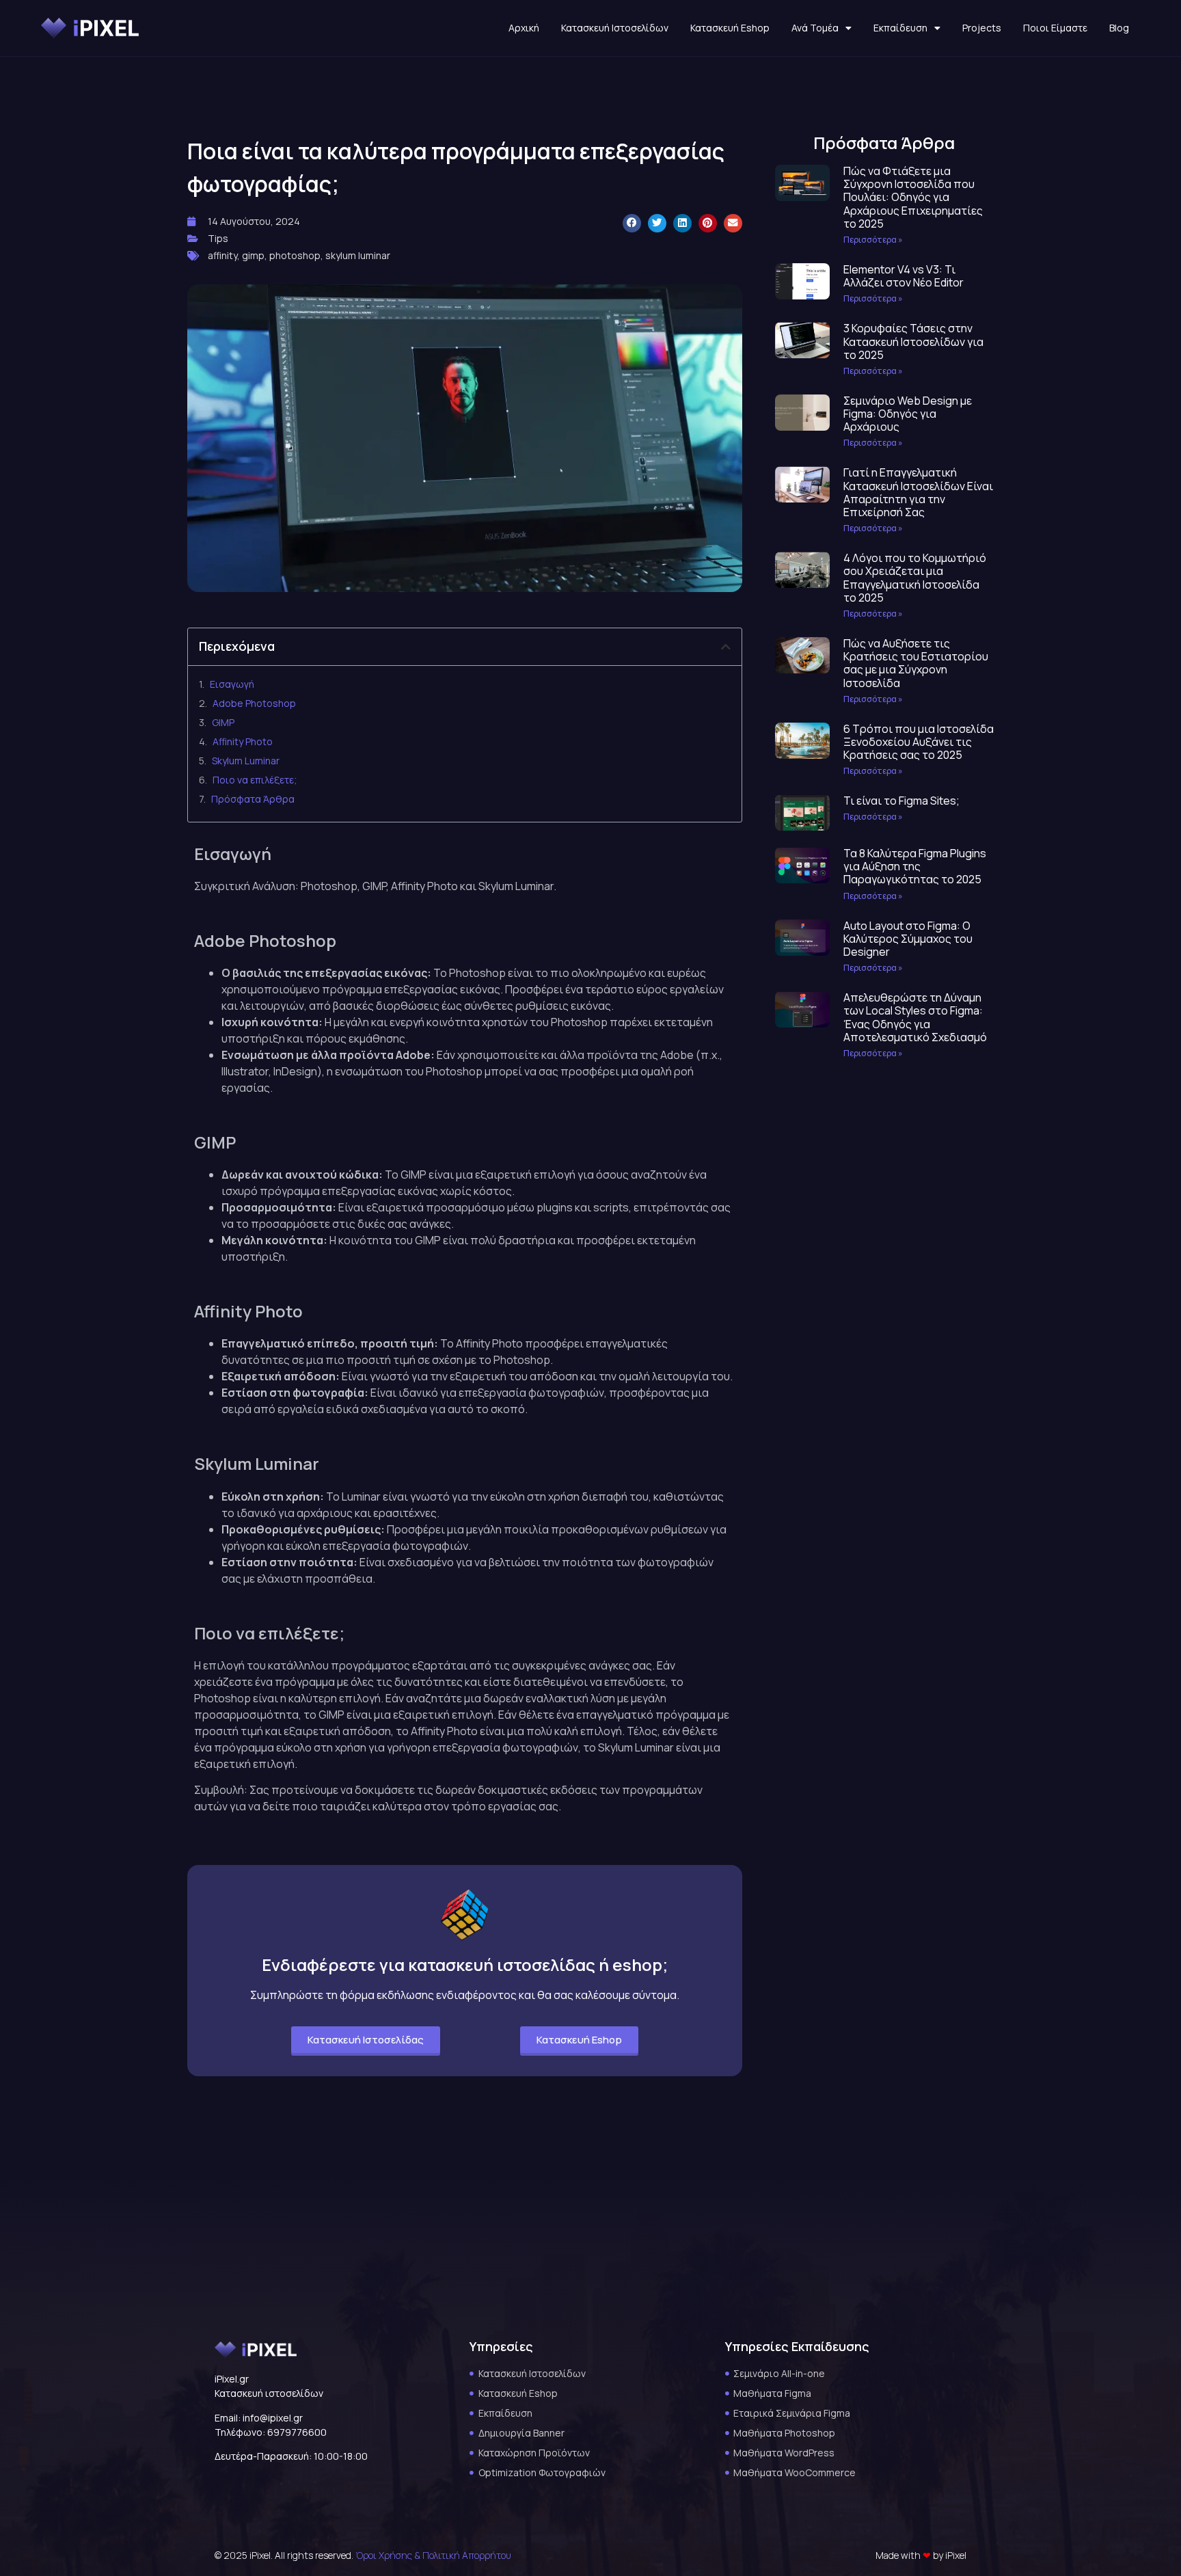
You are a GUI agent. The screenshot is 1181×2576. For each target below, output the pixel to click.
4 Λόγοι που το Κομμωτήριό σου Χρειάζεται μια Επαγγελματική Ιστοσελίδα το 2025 (915, 578)
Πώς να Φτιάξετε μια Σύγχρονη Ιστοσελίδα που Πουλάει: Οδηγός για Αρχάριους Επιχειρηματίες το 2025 (913, 197)
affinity (222, 255)
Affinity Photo (243, 741)
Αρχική (524, 28)
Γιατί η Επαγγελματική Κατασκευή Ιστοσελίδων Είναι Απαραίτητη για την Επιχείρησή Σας (918, 492)
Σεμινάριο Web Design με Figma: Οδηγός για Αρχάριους (908, 414)
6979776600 (297, 2432)
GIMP (223, 722)
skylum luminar (358, 255)
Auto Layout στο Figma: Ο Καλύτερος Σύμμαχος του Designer (908, 939)
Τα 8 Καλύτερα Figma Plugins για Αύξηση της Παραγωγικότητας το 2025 (915, 866)
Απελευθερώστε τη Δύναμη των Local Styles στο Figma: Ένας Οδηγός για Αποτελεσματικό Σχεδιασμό (915, 1017)
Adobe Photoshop (254, 703)
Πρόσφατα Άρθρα (253, 799)
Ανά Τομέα (815, 28)
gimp (253, 255)
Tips (218, 238)
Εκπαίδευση (900, 28)
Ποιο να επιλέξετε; (255, 780)
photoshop (295, 255)
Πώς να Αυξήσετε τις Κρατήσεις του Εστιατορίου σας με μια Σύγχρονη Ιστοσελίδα (916, 663)
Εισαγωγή (232, 684)
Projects (982, 28)
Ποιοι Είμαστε (1055, 28)
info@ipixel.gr (273, 2418)
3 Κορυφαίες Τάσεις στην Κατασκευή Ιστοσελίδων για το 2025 (913, 341)
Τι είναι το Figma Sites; (901, 801)
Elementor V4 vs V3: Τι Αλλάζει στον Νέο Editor (904, 276)
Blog (1119, 28)
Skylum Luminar (246, 761)
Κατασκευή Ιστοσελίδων (615, 28)
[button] (632, 223)
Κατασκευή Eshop (730, 28)
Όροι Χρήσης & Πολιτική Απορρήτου (433, 2555)
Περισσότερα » (873, 240)
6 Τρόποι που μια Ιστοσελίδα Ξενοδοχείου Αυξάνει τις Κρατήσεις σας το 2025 (919, 742)
